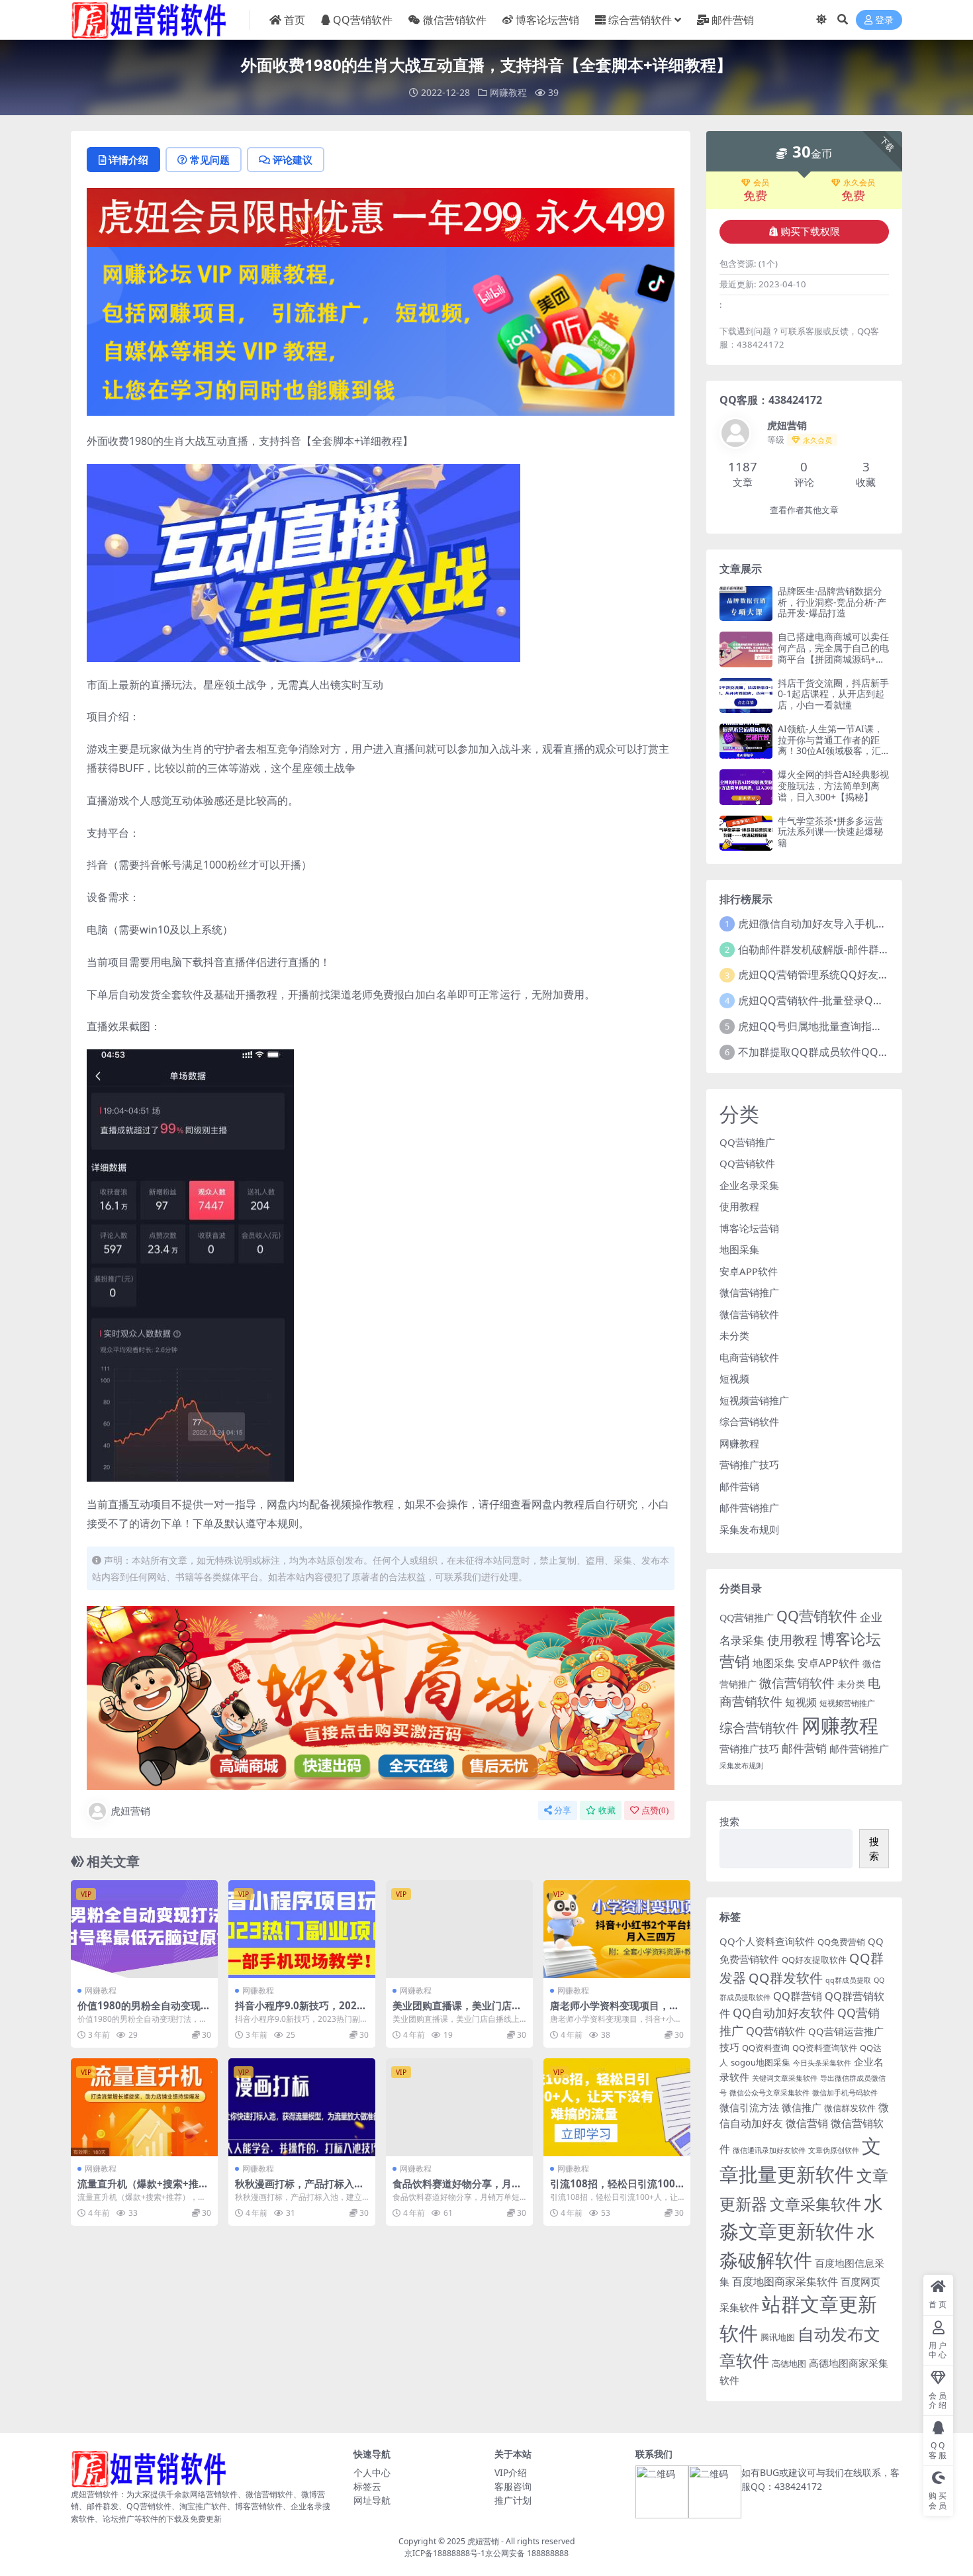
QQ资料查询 (766, 2048)
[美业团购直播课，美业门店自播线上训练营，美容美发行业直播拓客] (459, 1929)
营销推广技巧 (749, 1464)
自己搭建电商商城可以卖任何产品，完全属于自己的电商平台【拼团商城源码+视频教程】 (833, 653)
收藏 (607, 1810)
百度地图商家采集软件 (785, 2281)
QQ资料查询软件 (825, 2048)
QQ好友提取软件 (814, 1960)
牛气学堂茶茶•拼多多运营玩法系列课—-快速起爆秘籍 (830, 832)
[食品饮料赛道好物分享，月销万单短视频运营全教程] (459, 2107)
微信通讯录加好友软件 (769, 2150)
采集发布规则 (749, 1529)
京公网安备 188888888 (527, 2553)
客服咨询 (513, 2486)
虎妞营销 (130, 1811)
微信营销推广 (749, 1292)
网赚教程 (508, 92)
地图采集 (739, 1249)
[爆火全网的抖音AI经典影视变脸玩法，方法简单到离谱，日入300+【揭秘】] (746, 787)
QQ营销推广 (747, 1142)
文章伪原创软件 (834, 2150)
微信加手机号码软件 (845, 2093)
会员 (761, 183)
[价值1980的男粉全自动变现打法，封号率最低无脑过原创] (144, 1929)
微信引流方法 (749, 2107)
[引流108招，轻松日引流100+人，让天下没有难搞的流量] (617, 2107)
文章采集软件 (815, 2204)
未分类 (734, 1335)
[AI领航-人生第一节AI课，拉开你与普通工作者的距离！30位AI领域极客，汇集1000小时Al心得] (746, 741)
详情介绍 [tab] (128, 160)
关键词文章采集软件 (785, 2078)
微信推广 (802, 2107)
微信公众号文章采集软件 (769, 2093)
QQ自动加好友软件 (784, 2013)
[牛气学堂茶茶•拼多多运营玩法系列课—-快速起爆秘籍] (746, 833)
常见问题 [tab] (210, 160)
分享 (563, 1810)
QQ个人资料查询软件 (767, 1941)
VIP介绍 (511, 2472)
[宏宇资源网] (381, 330)
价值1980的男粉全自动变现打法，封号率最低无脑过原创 (144, 2011)
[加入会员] (381, 216)
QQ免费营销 (841, 1942)
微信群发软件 (850, 2108)
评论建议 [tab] (293, 160)
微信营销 (807, 2123)
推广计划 (513, 2500)
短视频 (734, 1378)
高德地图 (789, 2363)
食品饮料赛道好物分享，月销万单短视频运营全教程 (457, 2189)
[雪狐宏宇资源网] (381, 1697)
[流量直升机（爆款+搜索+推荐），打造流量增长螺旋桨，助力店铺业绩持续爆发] (144, 2107)
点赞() (655, 1810)
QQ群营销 (798, 1996)
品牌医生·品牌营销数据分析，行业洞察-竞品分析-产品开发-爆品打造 (832, 602)
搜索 (729, 1821)
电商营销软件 (749, 1357)
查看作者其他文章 (804, 510)
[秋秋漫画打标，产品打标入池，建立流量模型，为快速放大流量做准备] (302, 2107)
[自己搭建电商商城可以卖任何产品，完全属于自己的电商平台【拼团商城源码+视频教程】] (746, 649)
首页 (295, 20)
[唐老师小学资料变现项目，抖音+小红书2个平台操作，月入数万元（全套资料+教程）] (617, 1929)
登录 (884, 20)
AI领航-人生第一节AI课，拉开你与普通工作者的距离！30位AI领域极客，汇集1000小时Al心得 (830, 745)
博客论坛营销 (547, 20)
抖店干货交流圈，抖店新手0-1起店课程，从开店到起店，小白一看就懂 (833, 694)
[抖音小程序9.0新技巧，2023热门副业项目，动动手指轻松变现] (302, 1929)
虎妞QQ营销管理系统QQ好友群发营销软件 (840, 975)
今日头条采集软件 (822, 2063)
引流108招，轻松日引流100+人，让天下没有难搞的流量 (613, 2189)
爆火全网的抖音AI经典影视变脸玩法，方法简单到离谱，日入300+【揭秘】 (833, 786)
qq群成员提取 (848, 1980)
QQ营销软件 (363, 20)
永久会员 (859, 183)
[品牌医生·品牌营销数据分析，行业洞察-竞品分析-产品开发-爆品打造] (746, 603)
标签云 (367, 2486)
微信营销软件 (455, 20)
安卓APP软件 (749, 1271)
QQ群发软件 (786, 1978)
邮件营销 (733, 20)
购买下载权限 (810, 232)
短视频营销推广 (754, 1400)
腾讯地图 (778, 2337)
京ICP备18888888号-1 (445, 2553)
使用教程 (739, 1206)
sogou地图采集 (761, 2062)
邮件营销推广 (749, 1507)
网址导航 (372, 2500)
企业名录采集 (749, 1185)
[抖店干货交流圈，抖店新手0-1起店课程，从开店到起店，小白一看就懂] (746, 695)
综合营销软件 (640, 20)
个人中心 (372, 2472)
